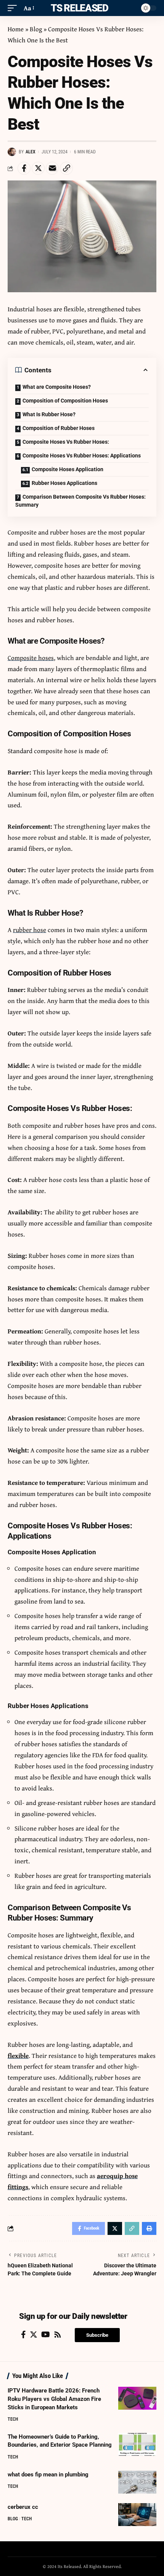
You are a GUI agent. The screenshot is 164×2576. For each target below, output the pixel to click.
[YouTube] (46, 2334)
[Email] (52, 168)
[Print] (149, 2228)
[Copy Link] (66, 168)
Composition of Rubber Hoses (59, 428)
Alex (31, 152)
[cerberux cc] (137, 2515)
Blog (36, 29)
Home (16, 29)
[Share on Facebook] (24, 168)
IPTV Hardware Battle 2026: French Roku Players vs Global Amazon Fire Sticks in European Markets (54, 2399)
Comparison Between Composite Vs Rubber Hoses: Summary (80, 501)
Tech (13, 2419)
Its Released (78, 8)
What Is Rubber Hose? (49, 414)
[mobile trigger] (14, 8)
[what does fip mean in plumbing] (137, 2482)
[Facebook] (23, 2334)
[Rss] (58, 2334)
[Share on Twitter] (38, 168)
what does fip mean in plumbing (48, 2475)
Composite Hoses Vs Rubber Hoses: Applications (82, 456)
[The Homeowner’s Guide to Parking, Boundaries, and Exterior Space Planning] (137, 2444)
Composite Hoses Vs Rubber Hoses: (66, 442)
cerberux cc (23, 2507)
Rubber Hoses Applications (64, 483)
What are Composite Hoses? (57, 387)
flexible (18, 2055)
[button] (97, 2335)
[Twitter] (34, 2334)
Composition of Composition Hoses (66, 401)
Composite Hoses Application (68, 469)
